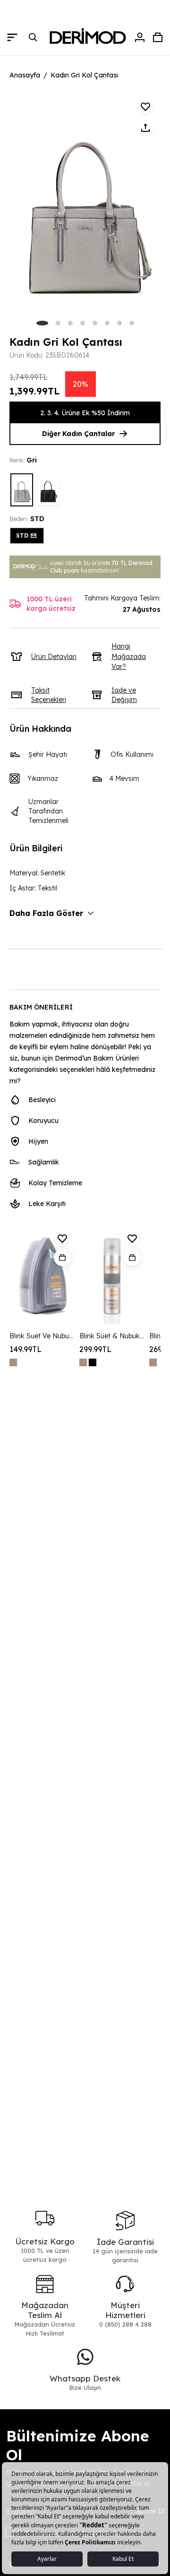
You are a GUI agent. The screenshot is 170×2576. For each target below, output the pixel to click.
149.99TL (25, 1349)
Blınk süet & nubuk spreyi (112, 1336)
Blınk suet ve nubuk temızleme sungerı (42, 1336)
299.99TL (95, 1349)
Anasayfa (25, 75)
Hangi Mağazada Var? (129, 656)
